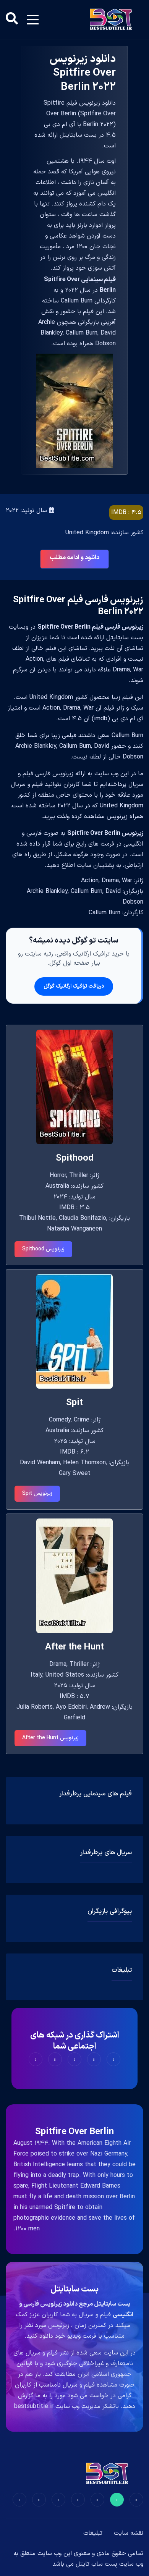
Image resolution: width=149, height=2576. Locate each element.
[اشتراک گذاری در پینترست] (74, 2059)
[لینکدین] (19, 2500)
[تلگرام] (78, 2500)
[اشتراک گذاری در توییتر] (94, 2059)
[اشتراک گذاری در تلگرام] (55, 2059)
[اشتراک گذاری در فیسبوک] (113, 2059)
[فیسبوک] (136, 2500)
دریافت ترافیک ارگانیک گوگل (74, 986)
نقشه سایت (129, 2533)
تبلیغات (93, 2533)
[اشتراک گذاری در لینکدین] (36, 2059)
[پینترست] (97, 2500)
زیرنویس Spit (37, 1493)
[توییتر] (117, 2500)
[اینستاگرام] (39, 2500)
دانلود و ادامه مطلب (74, 558)
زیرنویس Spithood (43, 1249)
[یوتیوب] (58, 2500)
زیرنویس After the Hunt (50, 1738)
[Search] (12, 19)
